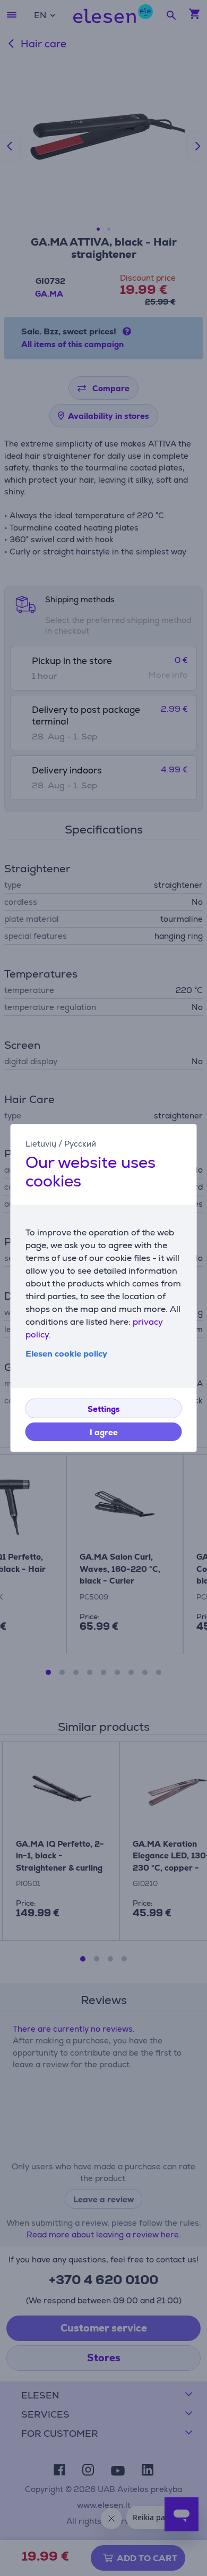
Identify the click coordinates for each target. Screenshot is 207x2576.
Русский (80, 1144)
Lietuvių (41, 1144)
